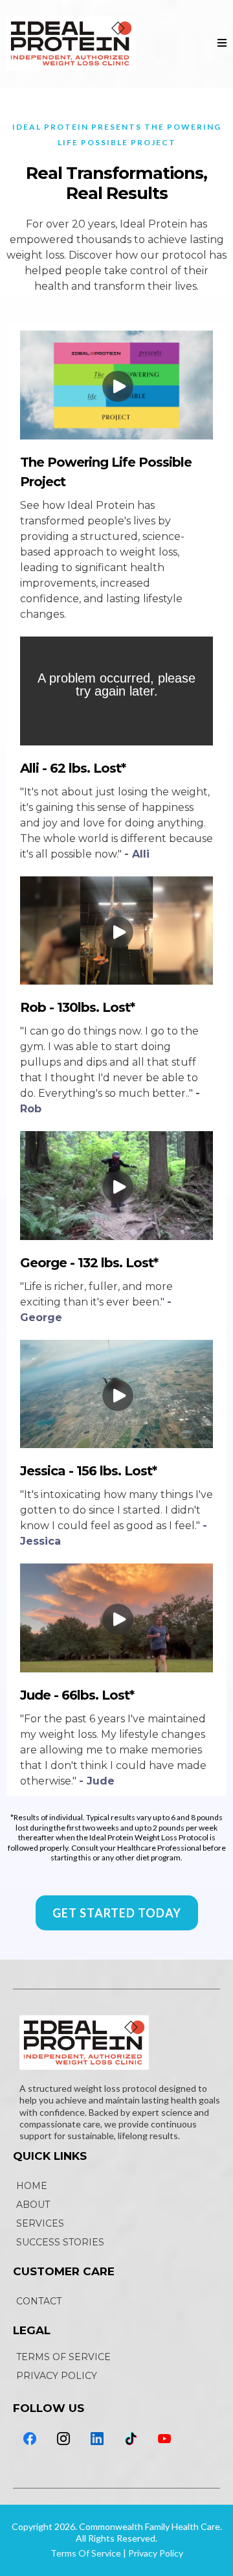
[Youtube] (164, 2439)
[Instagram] (63, 2439)
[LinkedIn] (97, 2439)
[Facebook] (30, 2439)
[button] (222, 43)
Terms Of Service (86, 2553)
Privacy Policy (156, 2553)
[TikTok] (131, 2439)
